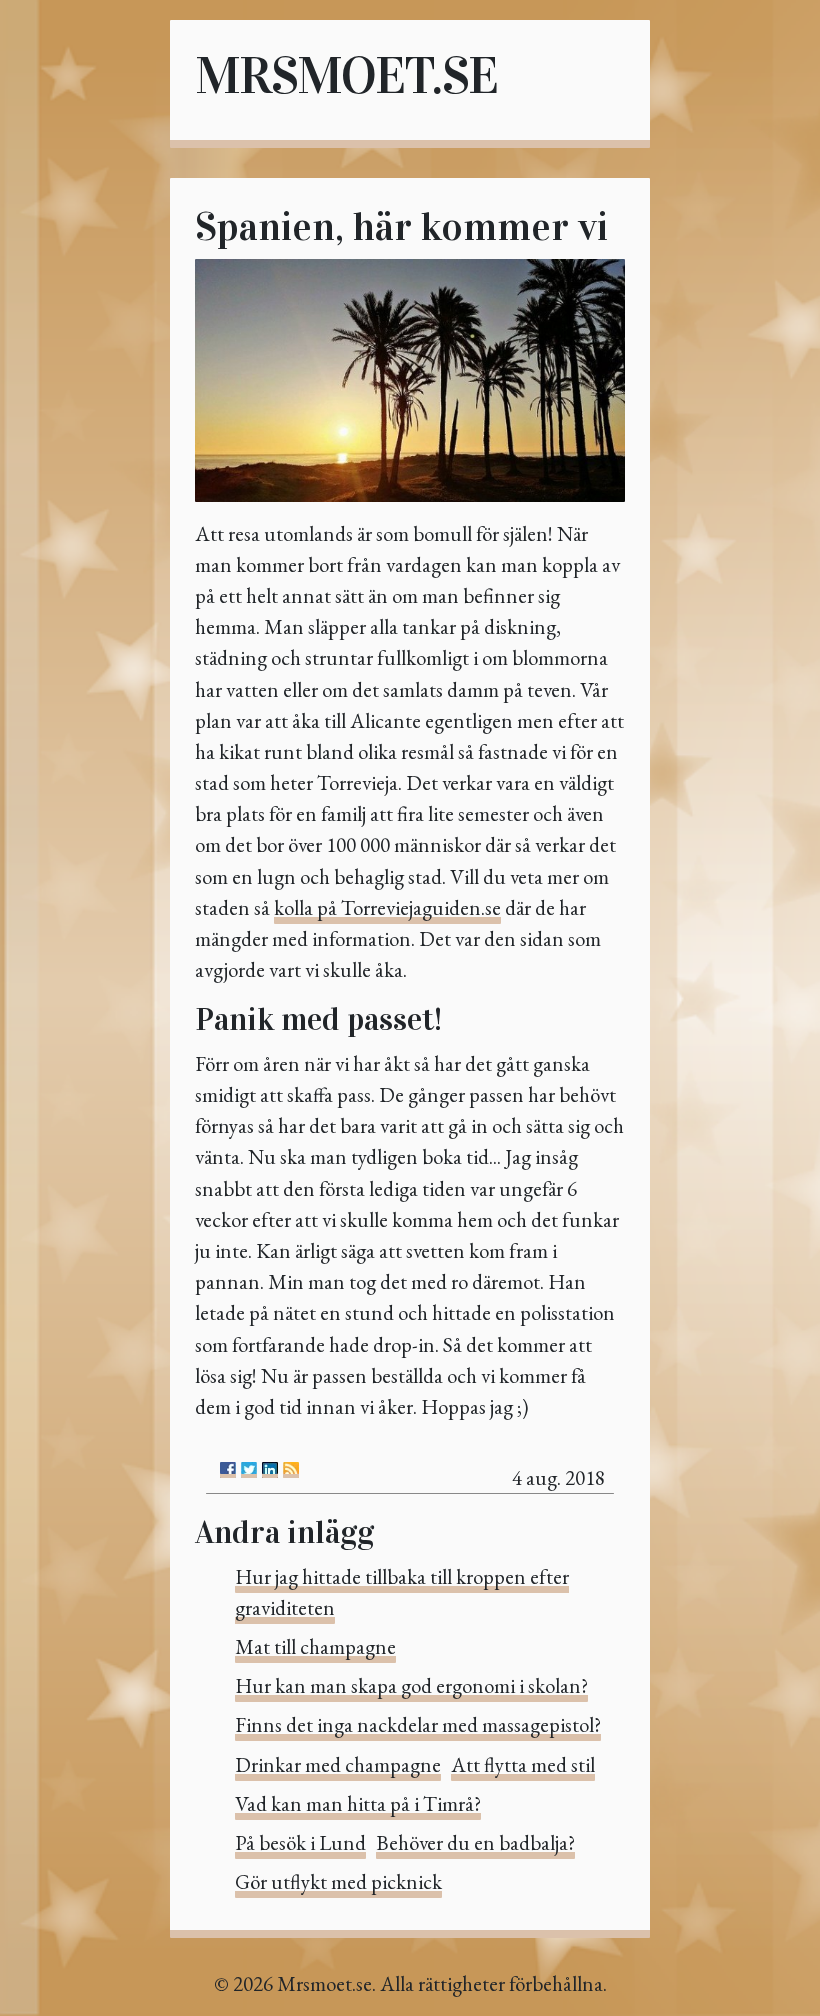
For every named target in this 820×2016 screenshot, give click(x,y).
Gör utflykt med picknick (338, 1881)
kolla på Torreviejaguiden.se (387, 907)
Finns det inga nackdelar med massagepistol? (418, 1724)
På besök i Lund (300, 1842)
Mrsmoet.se (346, 75)
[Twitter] (249, 1470)
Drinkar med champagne (338, 1764)
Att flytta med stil (523, 1764)
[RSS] (291, 1470)
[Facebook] (228, 1470)
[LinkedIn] (270, 1470)
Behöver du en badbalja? (475, 1842)
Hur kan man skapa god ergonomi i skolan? (411, 1685)
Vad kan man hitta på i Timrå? (358, 1803)
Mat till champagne (315, 1646)
